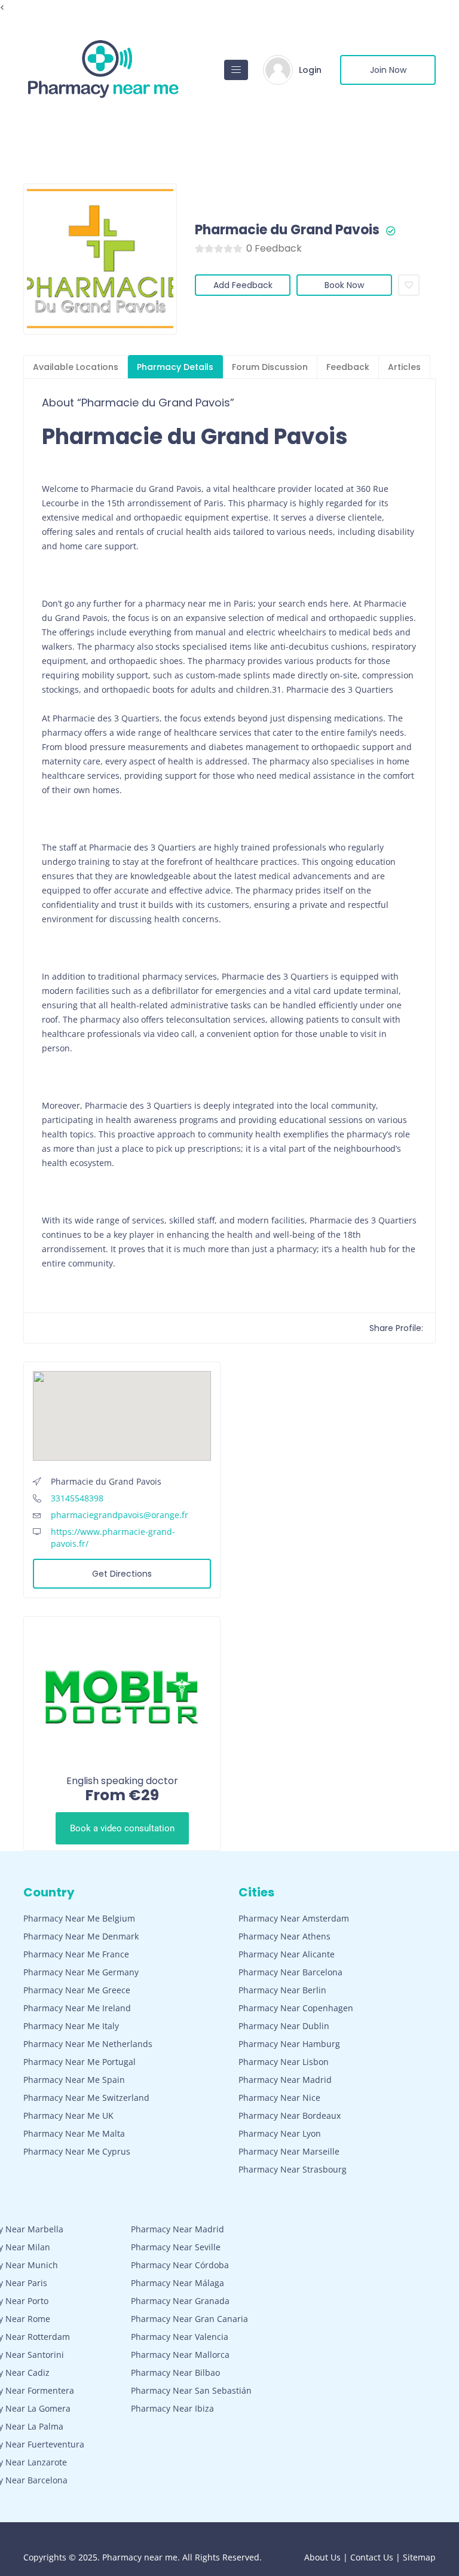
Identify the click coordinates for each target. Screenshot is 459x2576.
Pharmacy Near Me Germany (81, 1972)
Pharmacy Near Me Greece (77, 1990)
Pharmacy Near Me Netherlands (88, 2044)
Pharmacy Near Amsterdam (294, 1918)
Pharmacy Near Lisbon (284, 2062)
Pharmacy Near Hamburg (289, 2044)
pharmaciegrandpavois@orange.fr (120, 1515)
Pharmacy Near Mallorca (180, 2355)
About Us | (327, 2557)
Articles (404, 367)
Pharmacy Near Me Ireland (77, 2008)
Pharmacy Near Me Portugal (79, 2062)
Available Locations (76, 367)
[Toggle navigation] (236, 70)
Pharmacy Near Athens (284, 1936)
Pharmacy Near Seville (176, 2247)
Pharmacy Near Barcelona (290, 1972)
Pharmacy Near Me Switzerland (86, 2098)
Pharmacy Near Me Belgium (79, 1918)
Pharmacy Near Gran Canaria (189, 2319)
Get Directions (122, 1574)
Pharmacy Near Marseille (289, 2151)
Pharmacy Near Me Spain (74, 2080)
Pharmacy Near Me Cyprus (77, 2151)
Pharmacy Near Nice (279, 2098)
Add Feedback (243, 285)
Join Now (388, 70)
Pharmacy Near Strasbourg (293, 2169)
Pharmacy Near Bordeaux (290, 2115)
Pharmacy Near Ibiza (172, 2408)
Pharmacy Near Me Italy (71, 2026)
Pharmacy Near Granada (180, 2301)
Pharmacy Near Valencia (180, 2337)
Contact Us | (377, 2557)
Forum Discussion (270, 367)
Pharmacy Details (175, 367)
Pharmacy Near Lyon (280, 2133)
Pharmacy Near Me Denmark (81, 1936)
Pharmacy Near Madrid (285, 2080)
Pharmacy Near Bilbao (175, 2372)
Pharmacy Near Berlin (282, 1990)
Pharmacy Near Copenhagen (296, 2008)
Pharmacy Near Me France (76, 1954)
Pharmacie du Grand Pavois (287, 230)
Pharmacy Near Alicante (287, 1954)
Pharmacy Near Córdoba (180, 2265)
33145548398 (77, 1498)
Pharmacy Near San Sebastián (191, 2390)
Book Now (344, 285)
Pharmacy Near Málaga (178, 2283)
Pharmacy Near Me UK (68, 2115)
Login (310, 70)
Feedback (348, 367)
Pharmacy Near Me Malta (74, 2133)
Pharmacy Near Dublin (284, 2026)
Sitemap (419, 2557)
